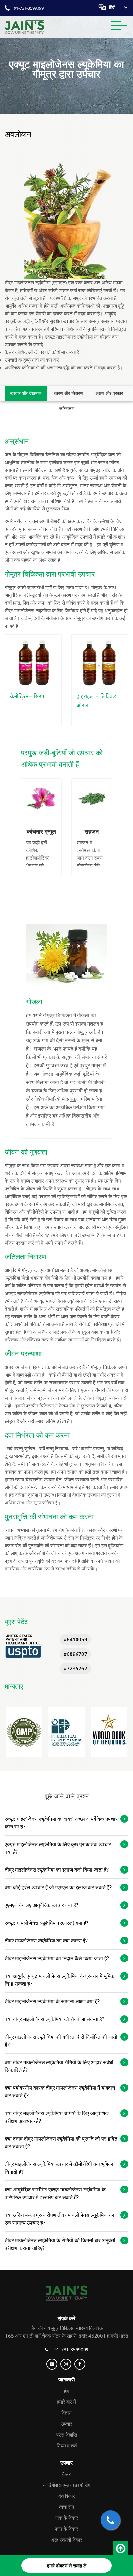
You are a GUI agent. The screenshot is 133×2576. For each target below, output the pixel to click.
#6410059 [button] (75, 1639)
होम (66, 2391)
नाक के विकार (67, 2518)
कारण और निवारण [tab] (68, 393)
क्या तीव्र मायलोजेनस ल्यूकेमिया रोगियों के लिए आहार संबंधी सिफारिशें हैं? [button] (59, 2066)
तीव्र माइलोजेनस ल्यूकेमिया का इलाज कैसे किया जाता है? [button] (57, 1870)
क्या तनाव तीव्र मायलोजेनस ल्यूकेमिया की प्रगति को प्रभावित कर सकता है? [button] (61, 2142)
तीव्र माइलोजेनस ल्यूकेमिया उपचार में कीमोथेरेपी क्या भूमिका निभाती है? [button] (59, 2168)
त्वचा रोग (66, 2507)
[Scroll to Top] (121, 2549)
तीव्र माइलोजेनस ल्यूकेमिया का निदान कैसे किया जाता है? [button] (57, 1958)
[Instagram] (67, 2364)
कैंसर (66, 2474)
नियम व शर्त (67, 2446)
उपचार (67, 2424)
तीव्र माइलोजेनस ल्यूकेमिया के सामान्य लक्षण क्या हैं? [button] (52, 2001)
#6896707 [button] (75, 1654)
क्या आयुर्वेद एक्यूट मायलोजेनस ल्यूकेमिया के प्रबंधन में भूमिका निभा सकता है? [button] (60, 1980)
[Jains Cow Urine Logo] (25, 27)
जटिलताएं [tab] (67, 409)
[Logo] (66, 2292)
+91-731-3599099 (28, 8)
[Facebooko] (81, 2364)
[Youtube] (53, 2364)
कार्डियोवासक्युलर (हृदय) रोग (67, 2485)
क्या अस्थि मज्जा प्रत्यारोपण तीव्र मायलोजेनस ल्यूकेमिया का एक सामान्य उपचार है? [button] (60, 2219)
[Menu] (119, 27)
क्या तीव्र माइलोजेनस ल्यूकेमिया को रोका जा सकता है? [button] (55, 2019)
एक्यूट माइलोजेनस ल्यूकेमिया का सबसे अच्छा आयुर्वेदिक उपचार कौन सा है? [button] (61, 1823)
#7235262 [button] (75, 1668)
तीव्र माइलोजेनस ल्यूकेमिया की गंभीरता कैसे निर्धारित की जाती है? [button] (61, 2041)
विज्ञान (66, 2413)
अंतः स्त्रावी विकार (66, 2540)
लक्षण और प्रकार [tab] (109, 393)
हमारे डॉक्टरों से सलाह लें (67, 2566)
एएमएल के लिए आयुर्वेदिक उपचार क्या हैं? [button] (41, 1905)
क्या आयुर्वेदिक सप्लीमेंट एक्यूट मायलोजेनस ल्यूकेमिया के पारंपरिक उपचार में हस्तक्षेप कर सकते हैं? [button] (55, 2193)
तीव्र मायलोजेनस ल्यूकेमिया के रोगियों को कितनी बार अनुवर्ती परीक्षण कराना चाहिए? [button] (60, 2244)
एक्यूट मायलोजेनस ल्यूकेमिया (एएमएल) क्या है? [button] (47, 1923)
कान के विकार (67, 2529)
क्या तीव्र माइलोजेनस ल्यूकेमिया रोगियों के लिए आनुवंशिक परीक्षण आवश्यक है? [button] (57, 2117)
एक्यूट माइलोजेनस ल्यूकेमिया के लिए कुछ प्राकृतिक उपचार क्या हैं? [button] (58, 1848)
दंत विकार (67, 2496)
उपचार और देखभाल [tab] (26, 393)
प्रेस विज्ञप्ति (67, 2435)
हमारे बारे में (66, 2402)
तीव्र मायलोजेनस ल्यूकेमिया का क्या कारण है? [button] (46, 1941)
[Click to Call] (110, 2520)
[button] (24, 1732)
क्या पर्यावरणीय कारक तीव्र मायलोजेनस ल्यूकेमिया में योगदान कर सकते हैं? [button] (60, 2092)
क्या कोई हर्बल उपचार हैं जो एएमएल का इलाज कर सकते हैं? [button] (58, 1887)
